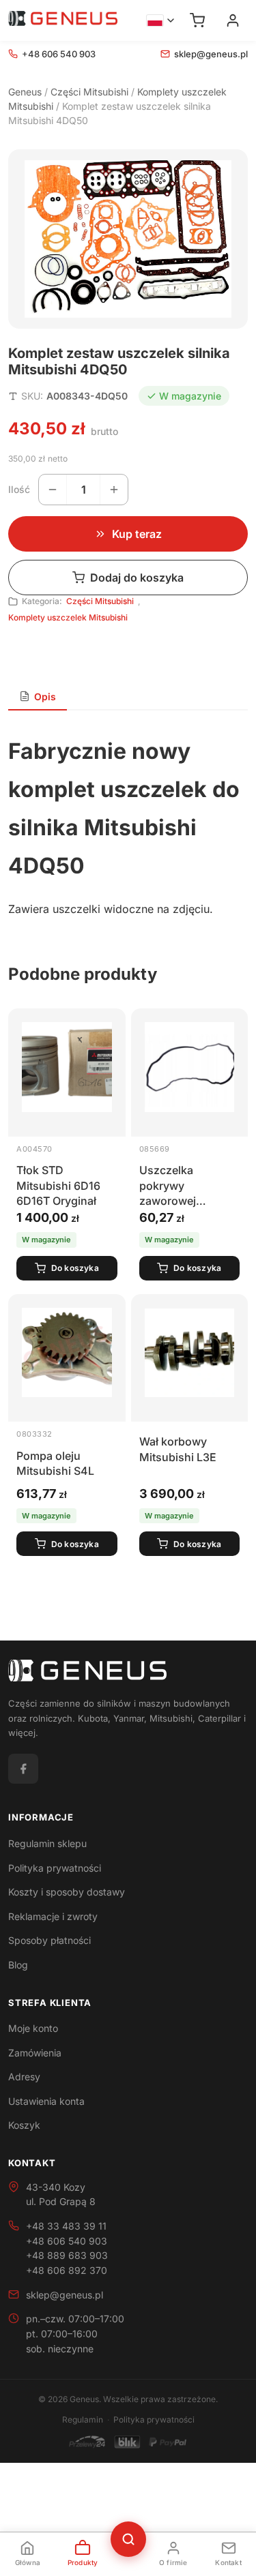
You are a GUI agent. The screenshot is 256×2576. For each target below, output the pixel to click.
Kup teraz (137, 534)
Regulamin (83, 2420)
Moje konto (33, 2028)
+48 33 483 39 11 (66, 2226)
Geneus (25, 92)
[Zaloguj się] (233, 20)
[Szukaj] (128, 2539)
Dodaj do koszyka (137, 578)
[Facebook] (23, 1769)
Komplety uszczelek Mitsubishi (68, 617)
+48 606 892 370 (67, 2270)
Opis (45, 697)
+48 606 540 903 (59, 54)
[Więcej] (114, 490)
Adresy (24, 2077)
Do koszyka (75, 1268)
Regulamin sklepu (47, 1843)
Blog (18, 1965)
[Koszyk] (197, 20)
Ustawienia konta (46, 2101)
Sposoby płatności (49, 1940)
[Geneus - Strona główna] (63, 20)
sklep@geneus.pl (211, 54)
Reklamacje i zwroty (53, 1916)
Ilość (19, 489)
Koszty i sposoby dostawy (67, 1892)
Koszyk (24, 2125)
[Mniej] (53, 490)
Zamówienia (35, 2053)
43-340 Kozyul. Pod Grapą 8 (61, 2195)
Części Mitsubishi (89, 92)
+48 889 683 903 (67, 2255)
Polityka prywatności (55, 1868)
